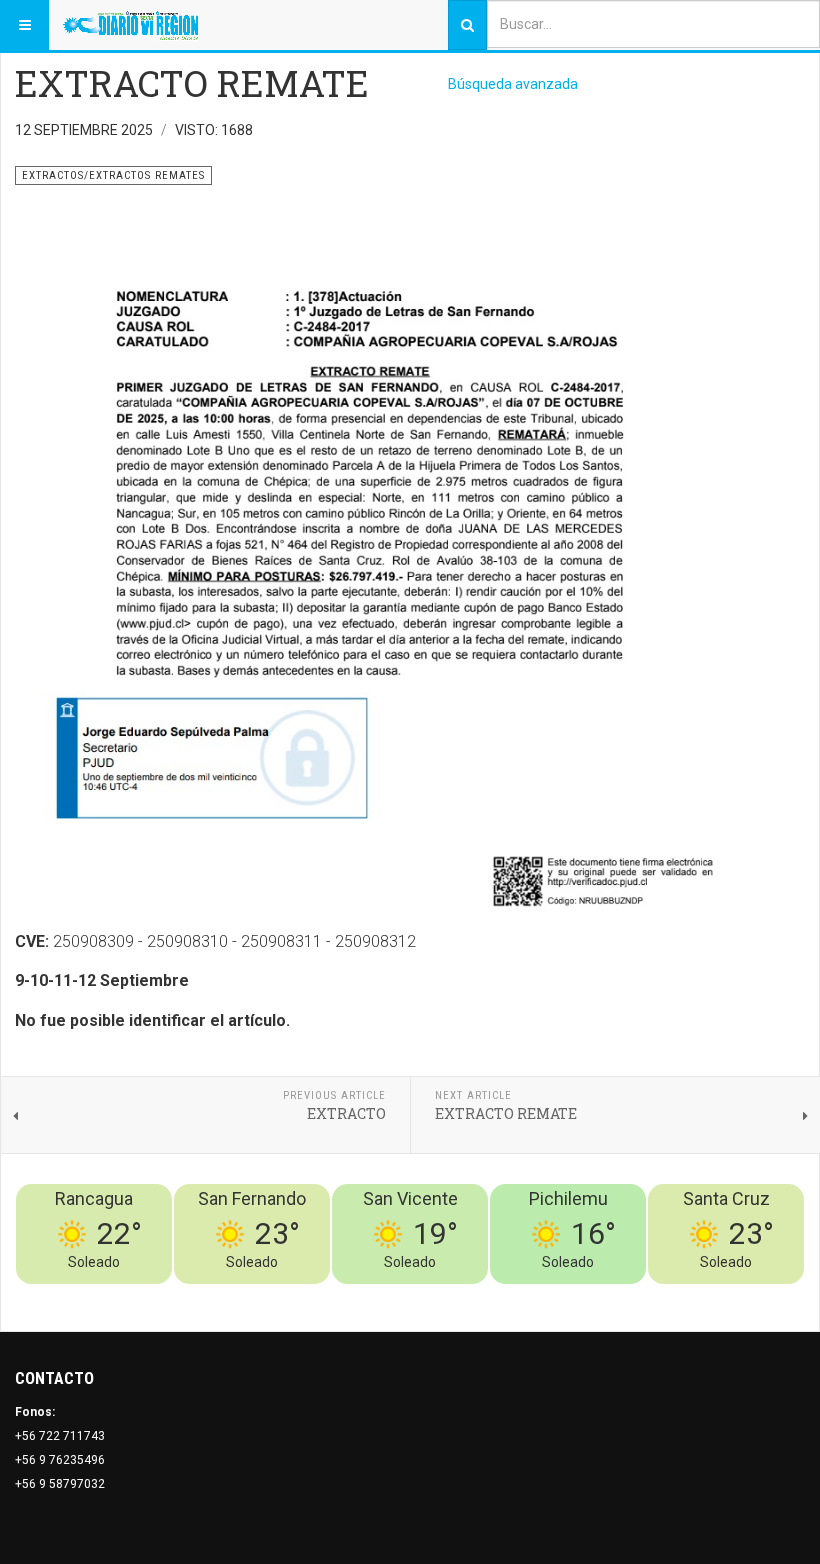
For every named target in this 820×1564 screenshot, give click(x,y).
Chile (508, 1296)
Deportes (556, 1296)
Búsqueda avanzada (513, 84)
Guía (738, 1296)
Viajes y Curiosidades (654, 1296)
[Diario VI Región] (130, 25)
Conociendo (452, 1296)
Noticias (780, 1296)
